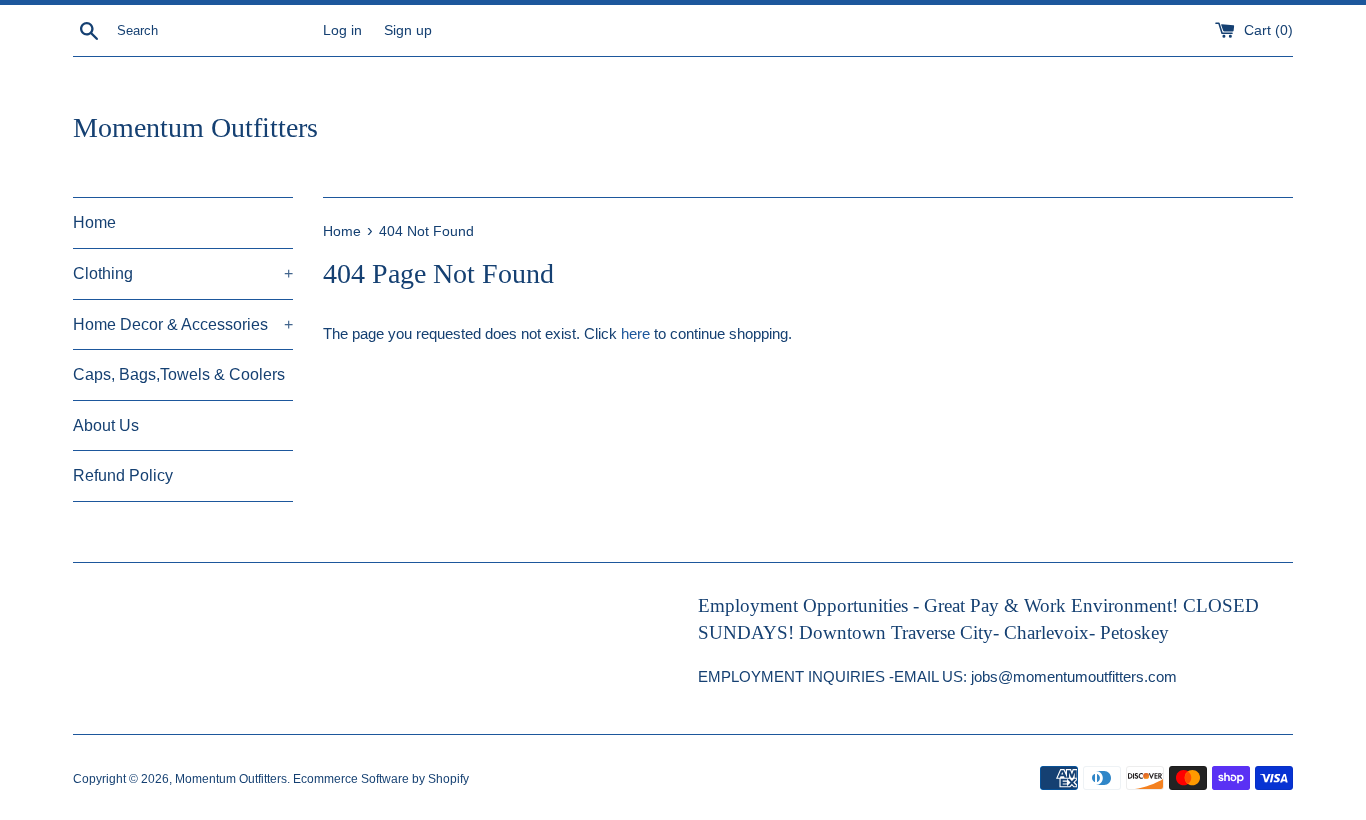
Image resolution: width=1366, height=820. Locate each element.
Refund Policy (123, 475)
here (635, 333)
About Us (106, 425)
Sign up (408, 30)
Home (94, 222)
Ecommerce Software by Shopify (381, 779)
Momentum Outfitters (195, 127)
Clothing (183, 273)
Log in (342, 30)
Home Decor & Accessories (183, 324)
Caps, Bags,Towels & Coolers (179, 374)
